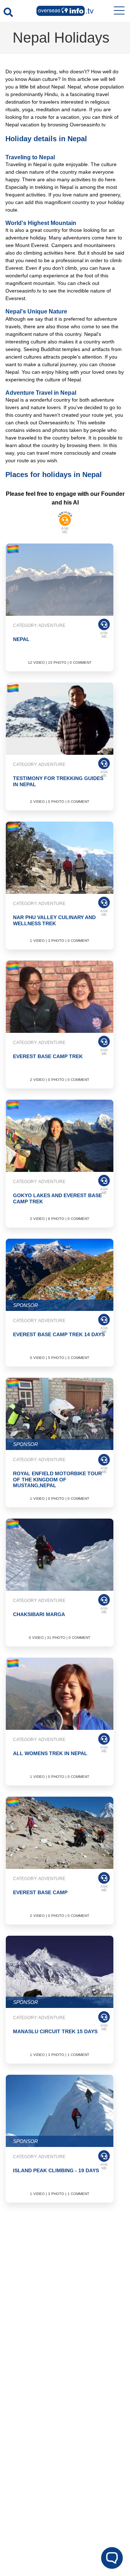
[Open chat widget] (112, 2558)
